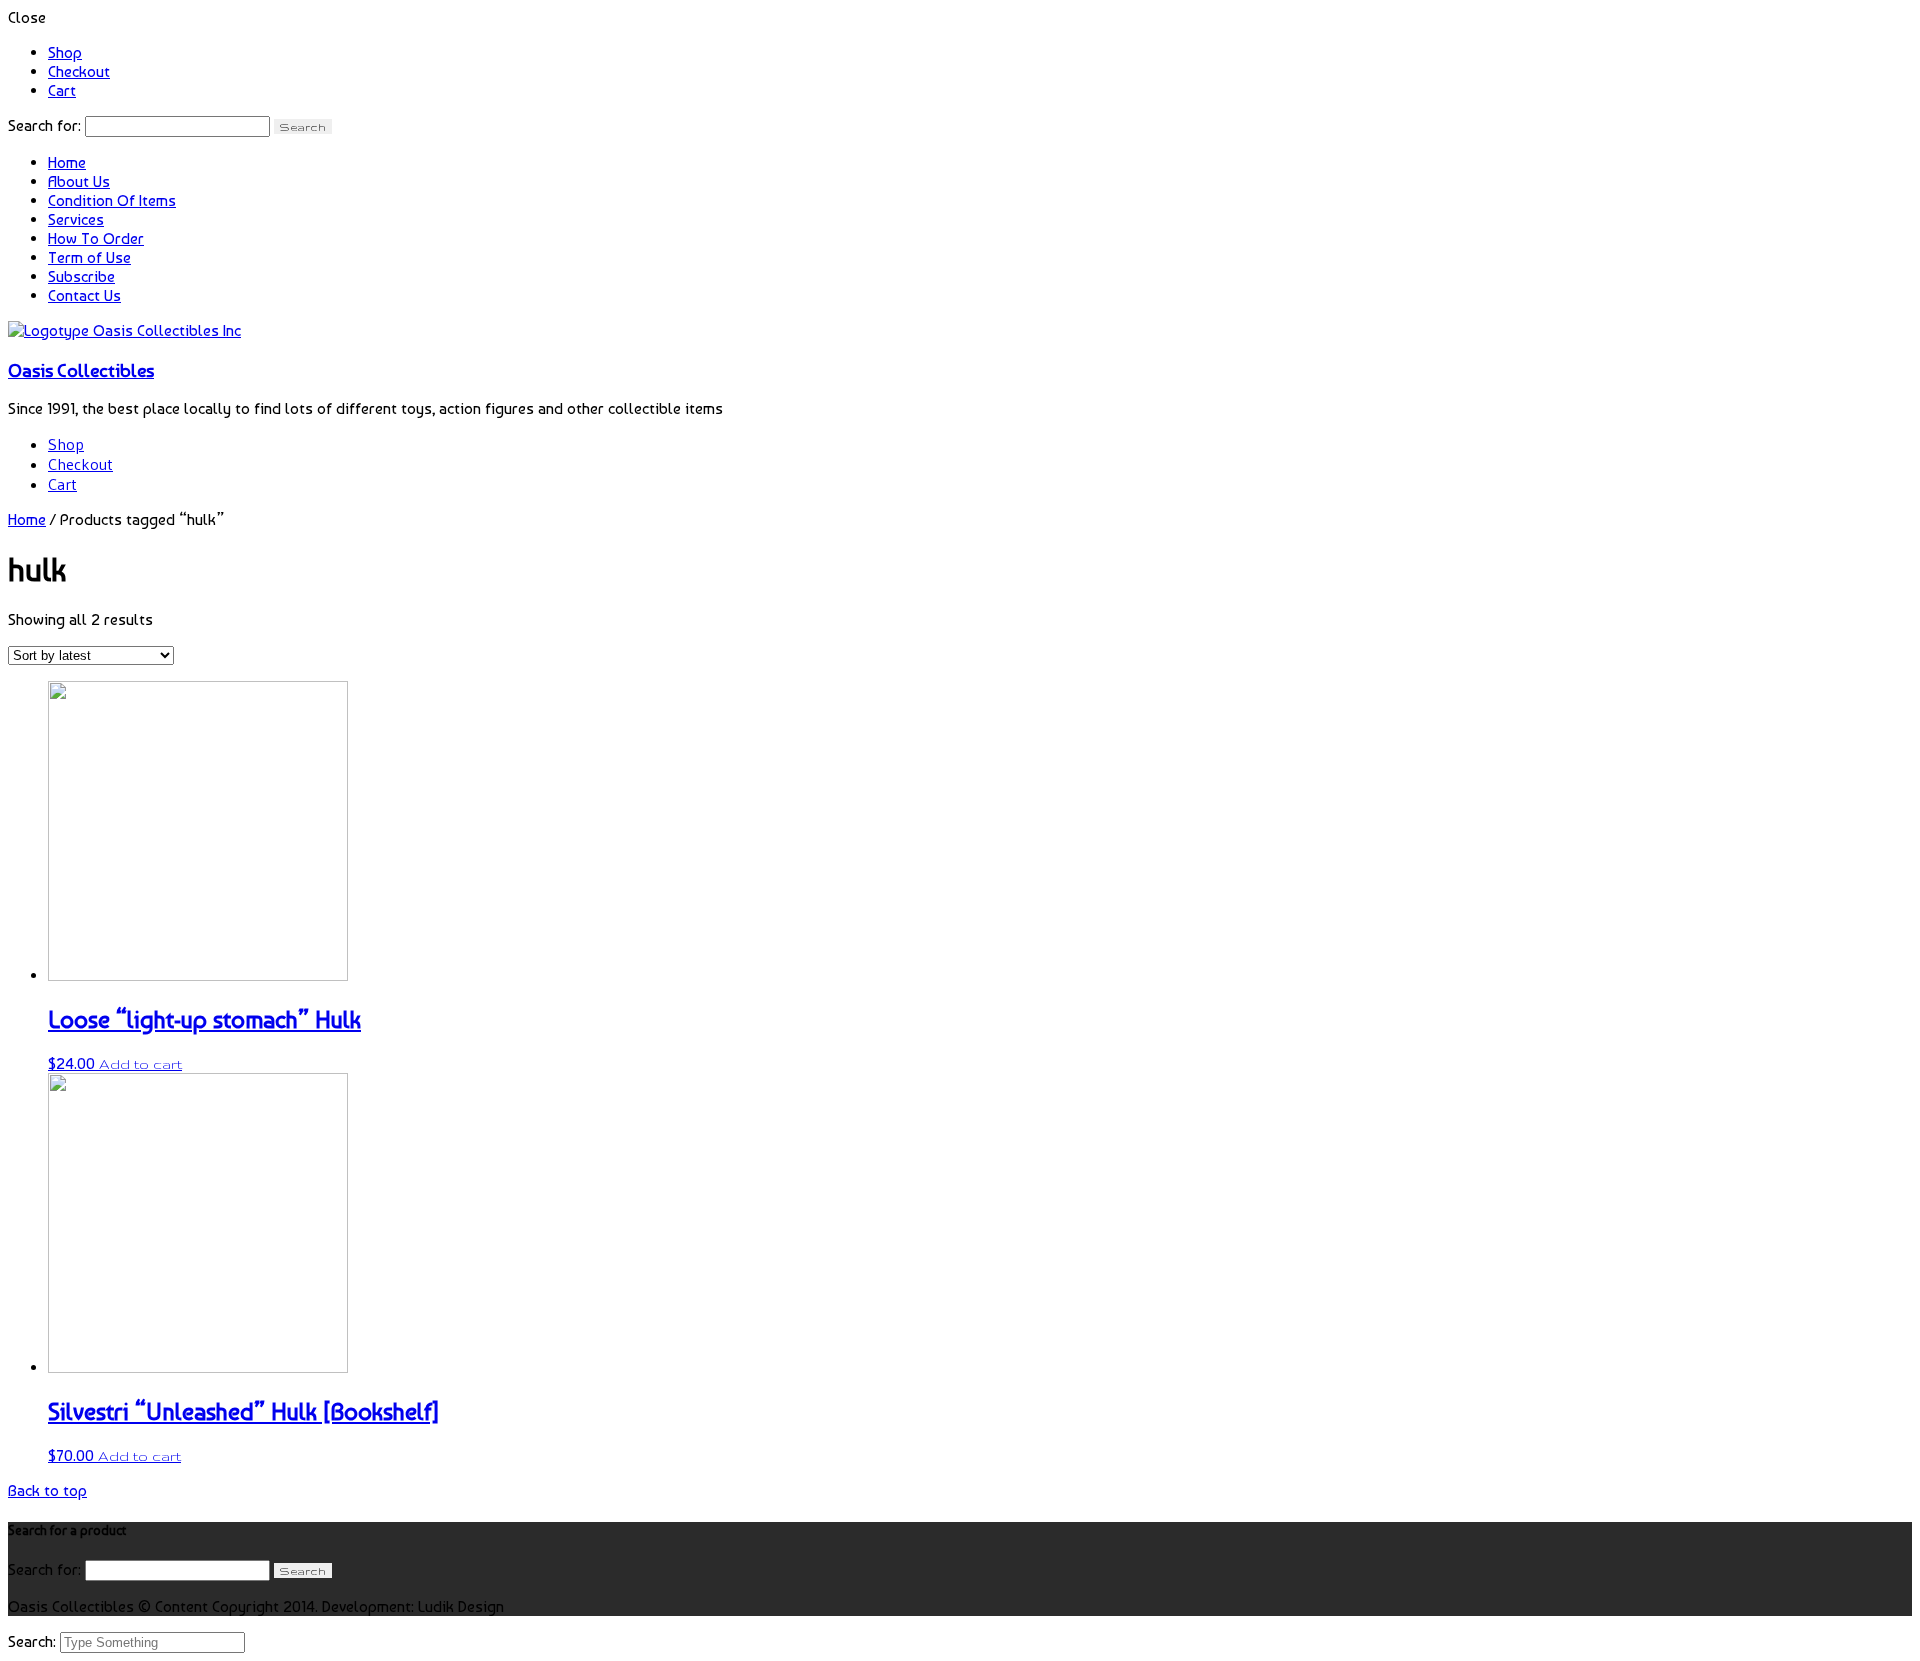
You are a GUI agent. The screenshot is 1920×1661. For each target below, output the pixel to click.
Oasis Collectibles (81, 370)
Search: (34, 1641)
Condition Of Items (112, 200)
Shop (65, 52)
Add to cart (140, 1064)
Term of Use (89, 257)
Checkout (79, 71)
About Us (79, 181)
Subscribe (81, 276)
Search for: (44, 125)
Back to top (47, 1490)
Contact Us (84, 295)
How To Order (96, 238)
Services (76, 219)
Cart (62, 90)
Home (67, 162)
